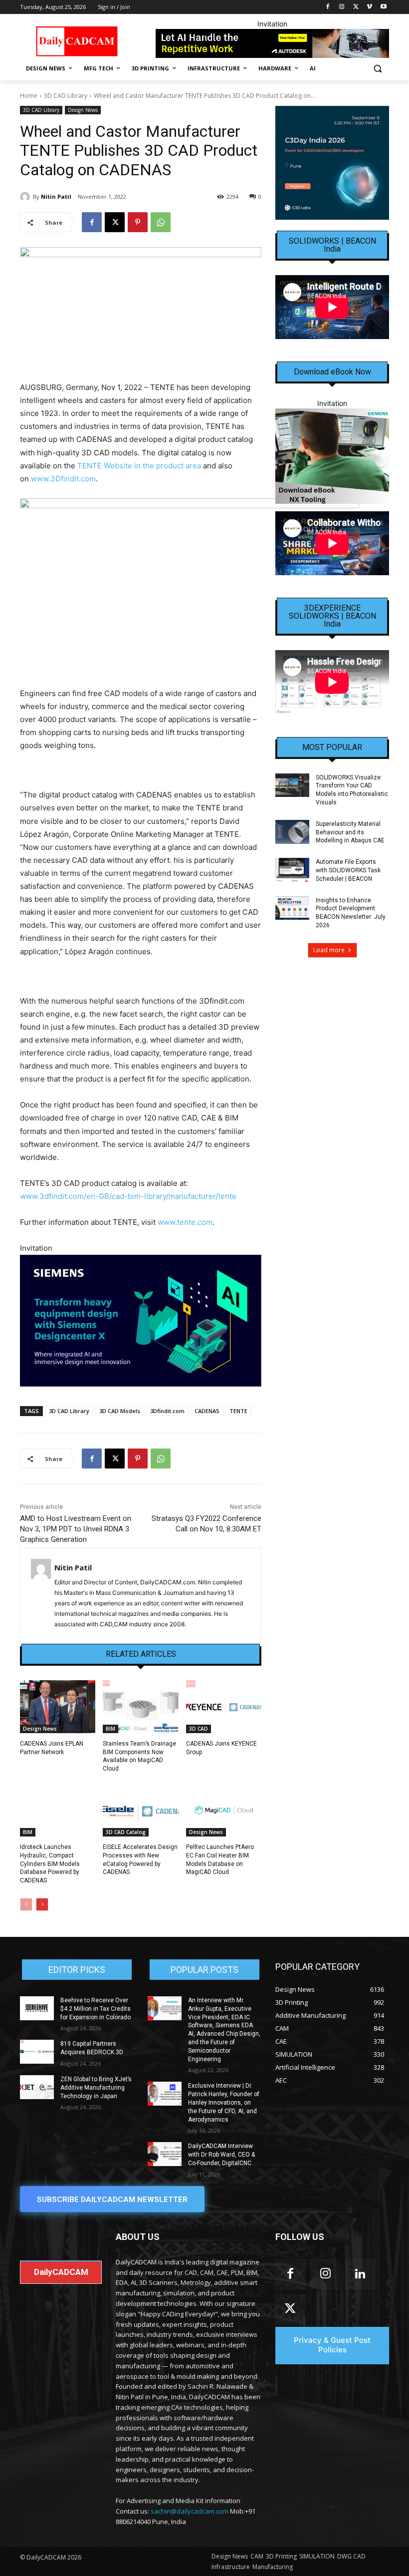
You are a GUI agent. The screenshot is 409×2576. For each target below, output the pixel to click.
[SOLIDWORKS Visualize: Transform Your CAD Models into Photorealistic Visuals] (292, 785)
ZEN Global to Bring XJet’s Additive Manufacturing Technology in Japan (96, 2088)
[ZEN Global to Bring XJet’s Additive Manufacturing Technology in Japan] (37, 2087)
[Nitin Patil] (26, 197)
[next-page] (42, 1904)
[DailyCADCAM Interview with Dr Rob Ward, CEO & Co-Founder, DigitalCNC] (165, 2154)
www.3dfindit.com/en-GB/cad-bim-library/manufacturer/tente (128, 1196)
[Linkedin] (360, 2274)
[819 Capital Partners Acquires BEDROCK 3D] (37, 2052)
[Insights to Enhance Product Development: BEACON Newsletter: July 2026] (292, 908)
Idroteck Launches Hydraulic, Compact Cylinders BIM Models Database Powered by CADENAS (50, 1864)
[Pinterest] (138, 222)
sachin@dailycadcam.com (190, 2511)
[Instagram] (342, 7)
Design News (83, 110)
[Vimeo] (369, 7)
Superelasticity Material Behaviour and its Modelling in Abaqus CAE (350, 832)
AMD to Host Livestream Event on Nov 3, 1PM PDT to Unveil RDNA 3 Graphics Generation (76, 1529)
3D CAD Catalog (126, 1832)
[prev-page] (26, 1904)
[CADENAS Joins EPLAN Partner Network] (58, 1707)
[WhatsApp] (161, 222)
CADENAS (207, 1411)
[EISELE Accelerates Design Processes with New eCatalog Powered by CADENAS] (140, 1810)
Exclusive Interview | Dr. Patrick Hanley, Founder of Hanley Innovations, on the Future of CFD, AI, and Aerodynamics (224, 2102)
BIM (110, 1729)
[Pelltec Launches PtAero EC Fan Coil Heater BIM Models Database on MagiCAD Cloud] (224, 1810)
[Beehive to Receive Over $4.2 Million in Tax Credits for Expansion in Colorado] (37, 2008)
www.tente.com (185, 1222)
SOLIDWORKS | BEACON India (332, 245)
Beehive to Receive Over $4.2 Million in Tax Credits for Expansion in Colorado (96, 2009)
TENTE (238, 1411)
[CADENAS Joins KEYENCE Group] (224, 1707)
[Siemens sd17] (141, 1321)
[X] (356, 7)
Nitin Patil (56, 196)
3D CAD (199, 1729)
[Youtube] (383, 7)
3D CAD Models (120, 1411)
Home (29, 96)
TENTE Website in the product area (139, 466)
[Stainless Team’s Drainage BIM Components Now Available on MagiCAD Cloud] (140, 1707)
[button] (377, 69)
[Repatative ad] (272, 43)
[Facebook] (328, 7)
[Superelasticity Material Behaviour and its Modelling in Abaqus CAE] (292, 832)
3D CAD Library (66, 96)
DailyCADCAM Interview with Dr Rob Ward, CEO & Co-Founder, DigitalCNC (221, 2155)
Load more (329, 950)
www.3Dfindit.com (63, 479)
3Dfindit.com (167, 1411)
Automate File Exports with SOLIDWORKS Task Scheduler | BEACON (348, 870)
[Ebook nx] (332, 456)
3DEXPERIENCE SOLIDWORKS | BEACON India (332, 616)
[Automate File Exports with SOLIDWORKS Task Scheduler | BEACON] (292, 870)
